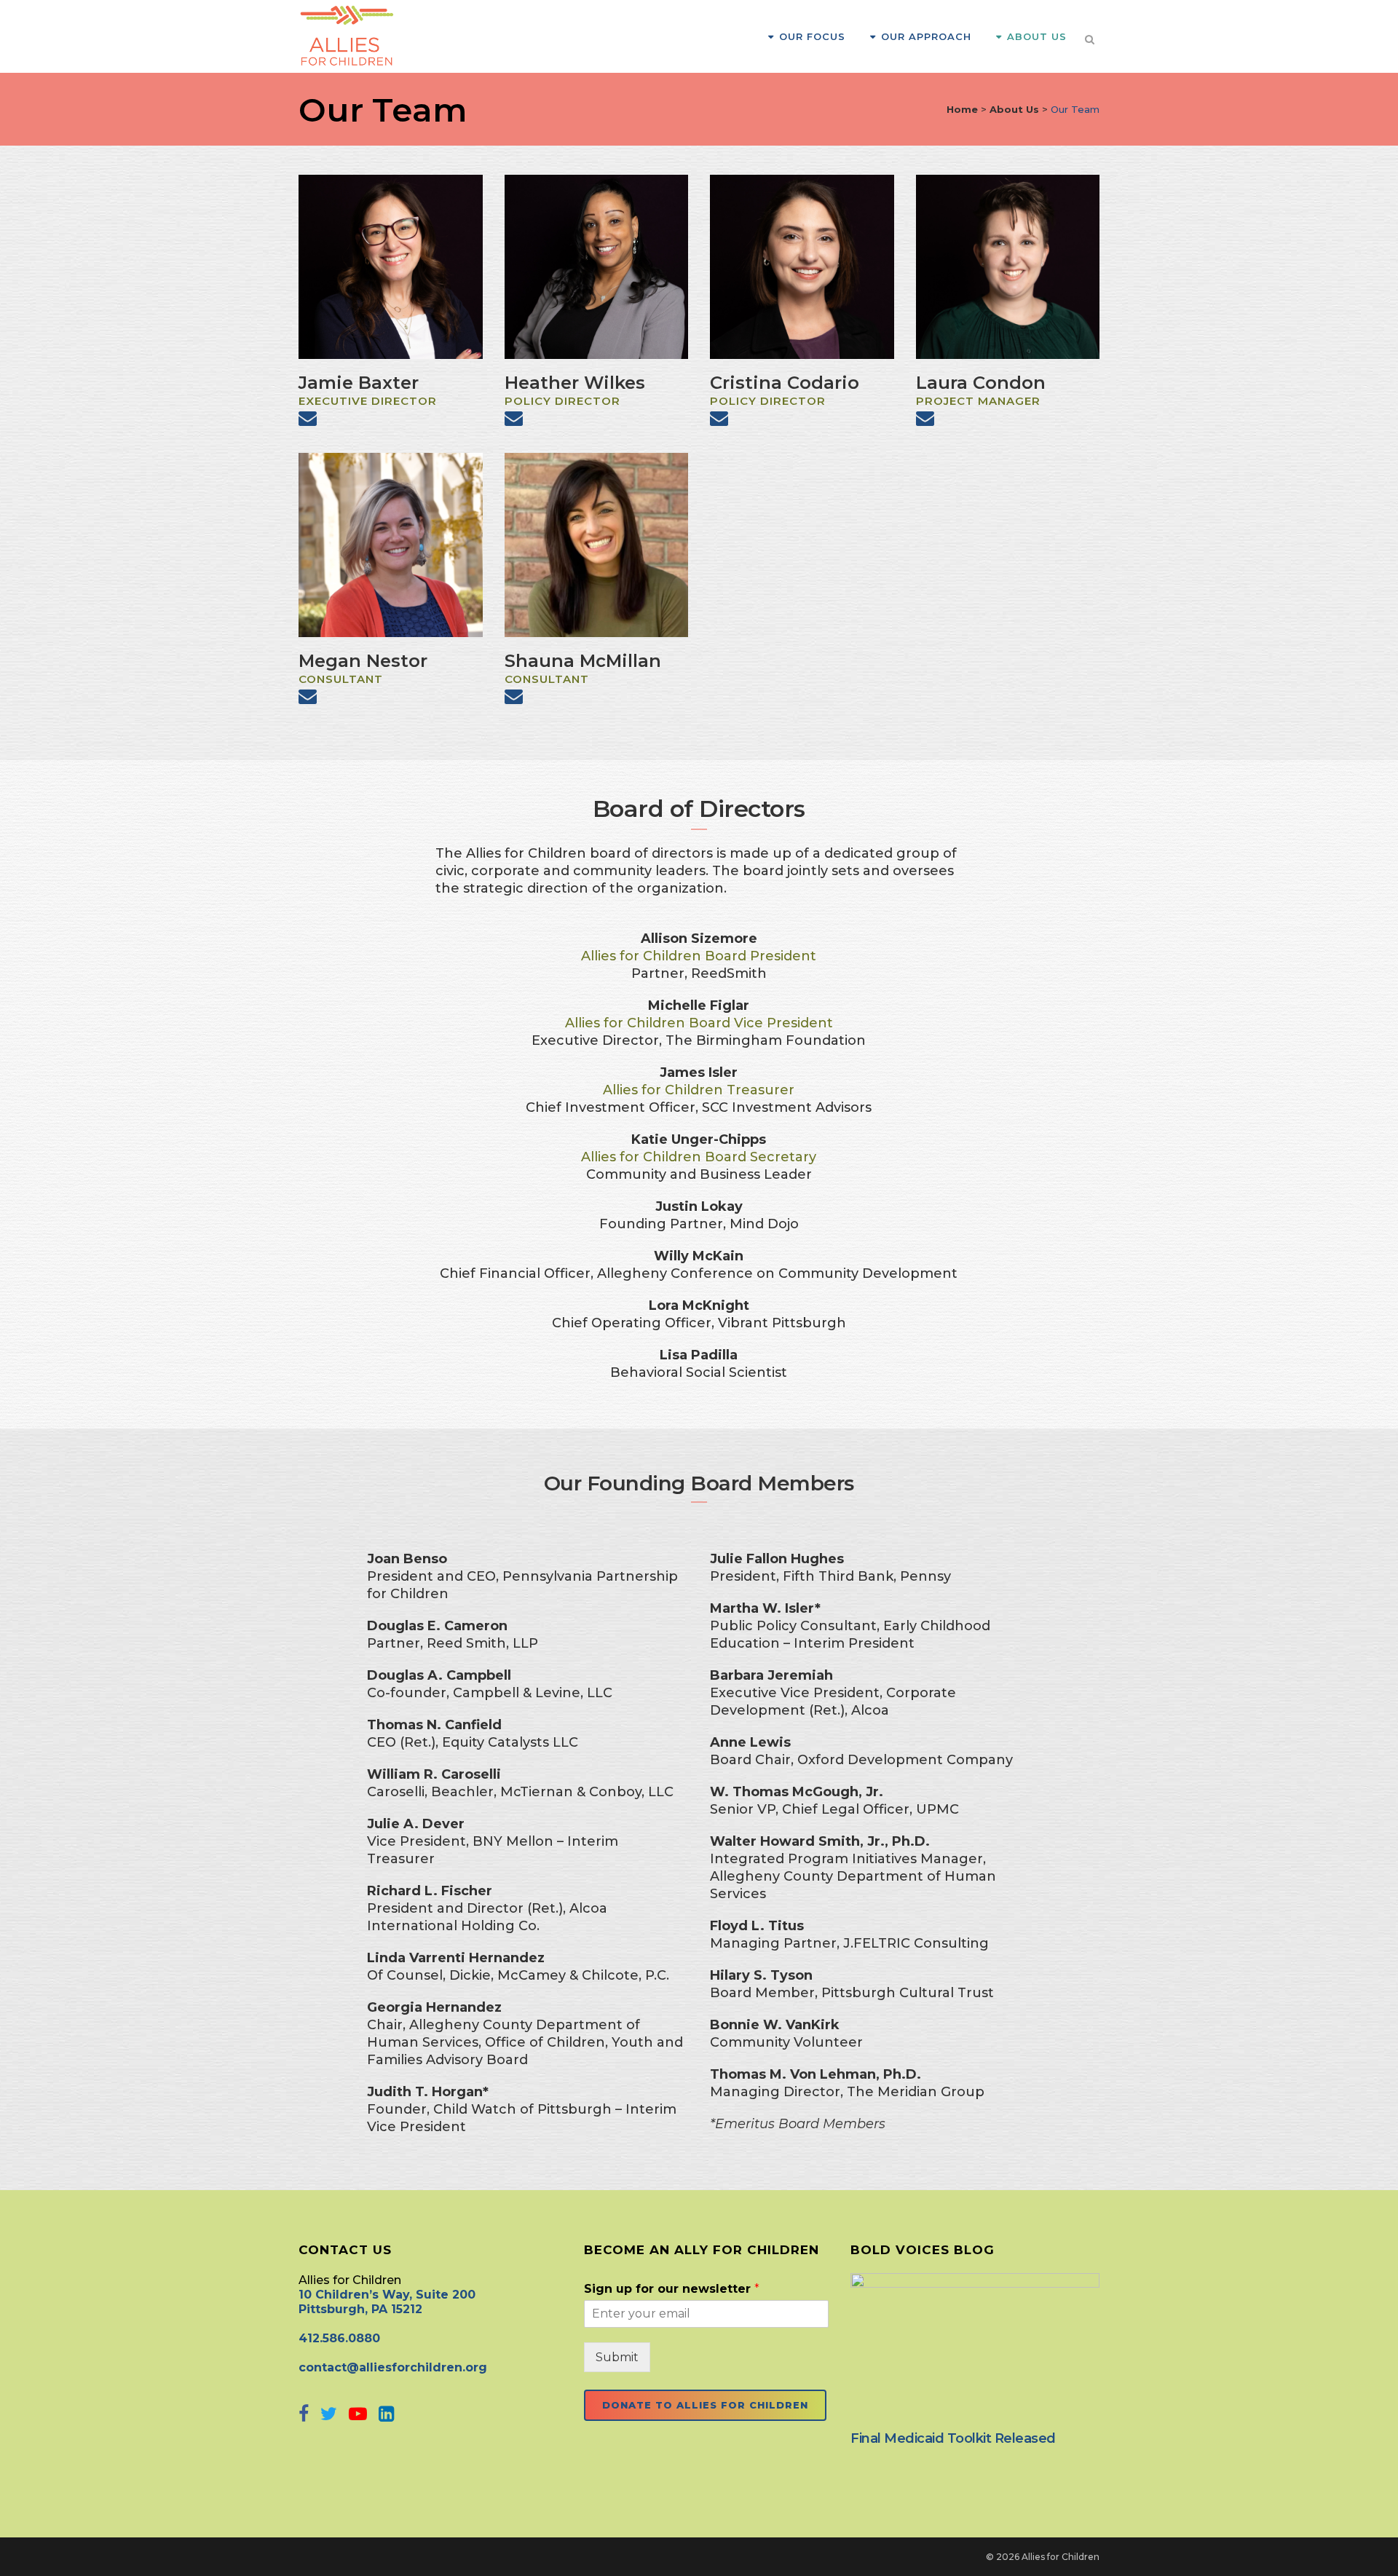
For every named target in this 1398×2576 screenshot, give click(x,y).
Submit (617, 2357)
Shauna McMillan (583, 661)
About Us (1014, 109)
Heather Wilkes (575, 383)
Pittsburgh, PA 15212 (360, 2309)
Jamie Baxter (359, 383)
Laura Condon (981, 383)
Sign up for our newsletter (672, 2289)
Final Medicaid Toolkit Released (953, 2438)
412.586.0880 (339, 2338)
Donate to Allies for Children (705, 2405)
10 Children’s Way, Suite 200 (387, 2295)
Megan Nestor (363, 661)
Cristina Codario (785, 383)
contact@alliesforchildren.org (393, 2367)
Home (962, 109)
